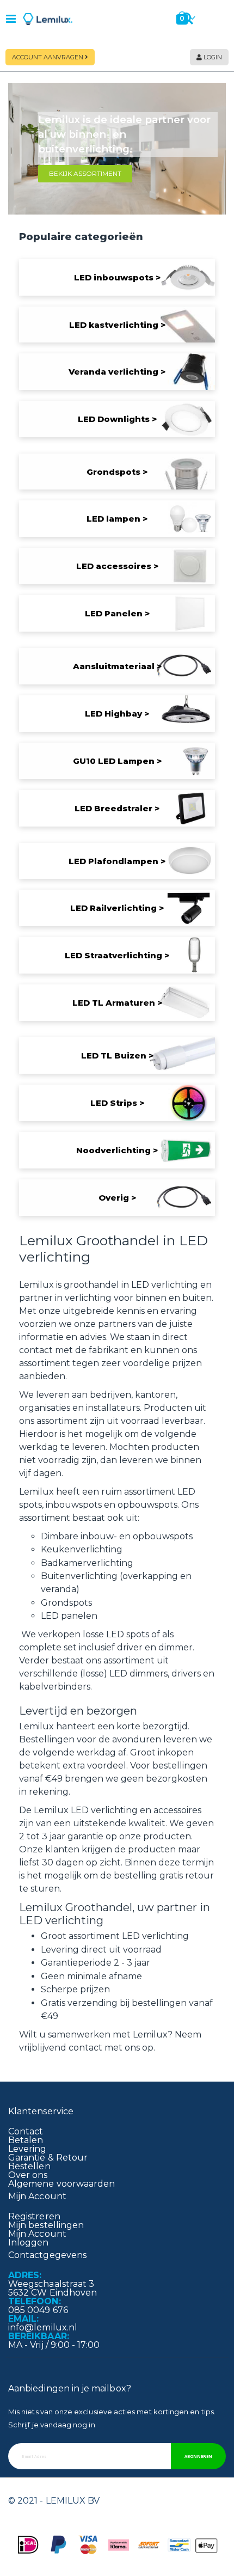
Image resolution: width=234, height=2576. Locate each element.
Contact (26, 2131)
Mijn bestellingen (46, 2225)
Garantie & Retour (48, 2158)
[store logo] (48, 19)
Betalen (26, 2140)
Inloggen (29, 2242)
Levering (27, 2149)
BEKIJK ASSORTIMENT (85, 173)
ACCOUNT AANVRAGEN (48, 57)
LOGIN (212, 57)
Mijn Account (37, 2234)
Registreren (34, 2216)
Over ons (28, 2175)
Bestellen (29, 2166)
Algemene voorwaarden (61, 2184)
